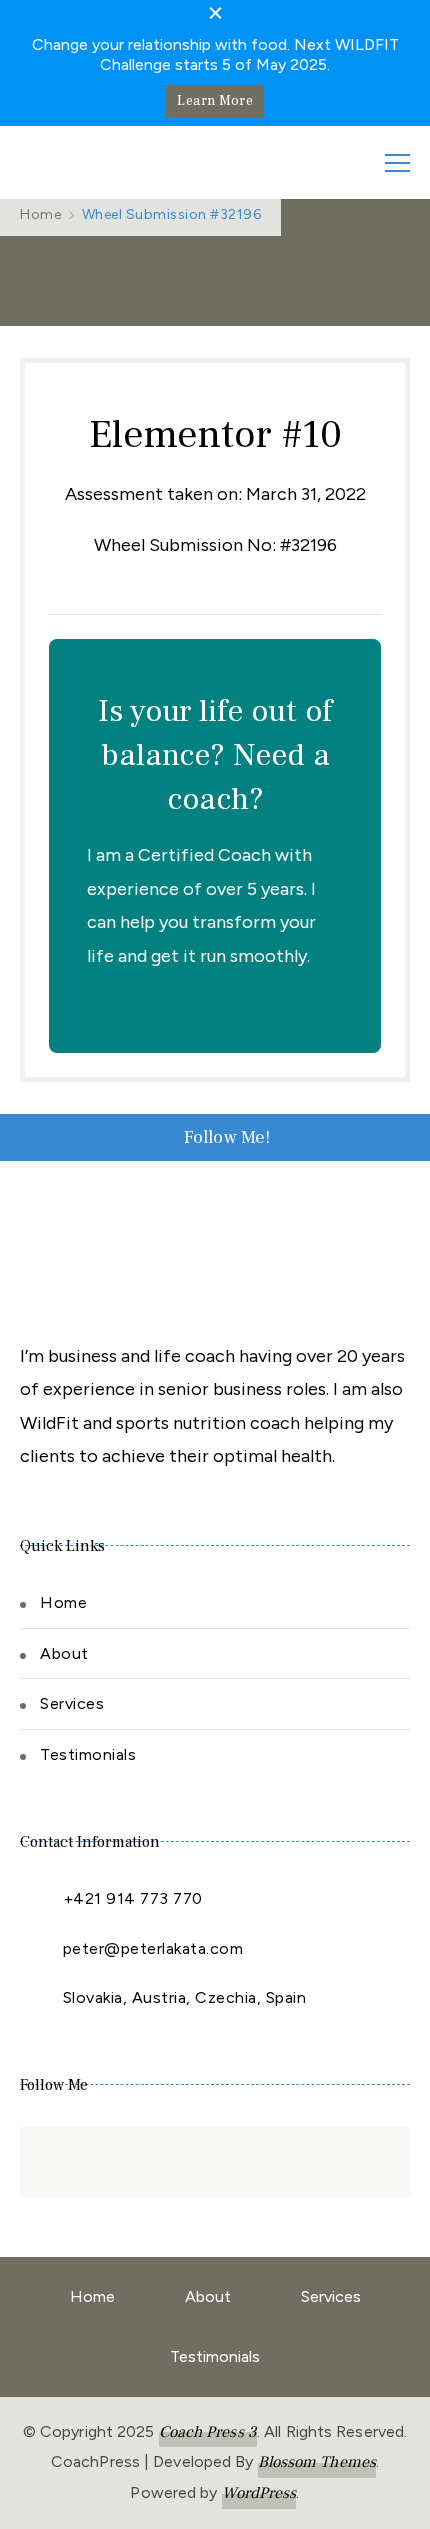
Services (72, 1703)
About (64, 1653)
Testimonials (88, 1754)
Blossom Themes (317, 2462)
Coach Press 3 (208, 2432)
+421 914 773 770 (133, 1898)
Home (63, 1602)
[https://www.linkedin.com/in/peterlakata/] (105, 2162)
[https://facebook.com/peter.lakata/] (55, 2162)
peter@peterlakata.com (153, 1948)
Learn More (215, 101)
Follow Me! (227, 1137)
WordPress (259, 2493)
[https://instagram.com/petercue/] (155, 2162)
